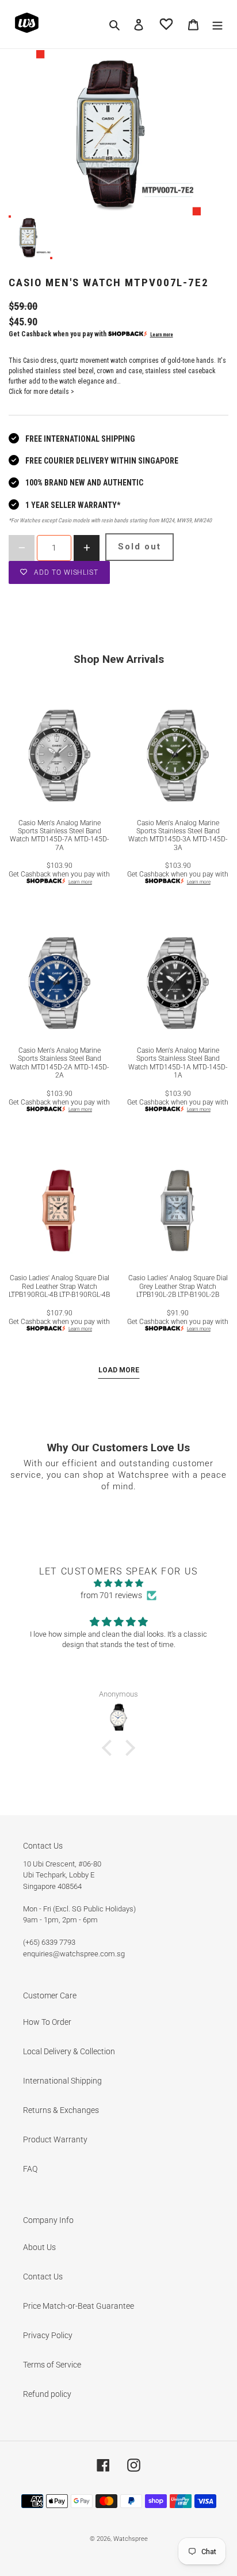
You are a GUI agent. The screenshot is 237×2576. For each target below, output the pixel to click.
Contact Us (43, 2277)
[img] (118, 1583)
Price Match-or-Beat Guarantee (79, 2306)
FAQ (30, 2169)
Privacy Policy (48, 2335)
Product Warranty (55, 2139)
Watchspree (131, 2539)
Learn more (162, 335)
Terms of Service (52, 2365)
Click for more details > (41, 392)
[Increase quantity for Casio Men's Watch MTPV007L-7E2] (87, 548)
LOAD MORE (119, 1370)
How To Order (47, 2022)
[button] (110, 1748)
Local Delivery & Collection (69, 2051)
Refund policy (47, 2394)
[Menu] (217, 24)
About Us (39, 2247)
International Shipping (62, 2081)
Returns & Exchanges (61, 2110)
